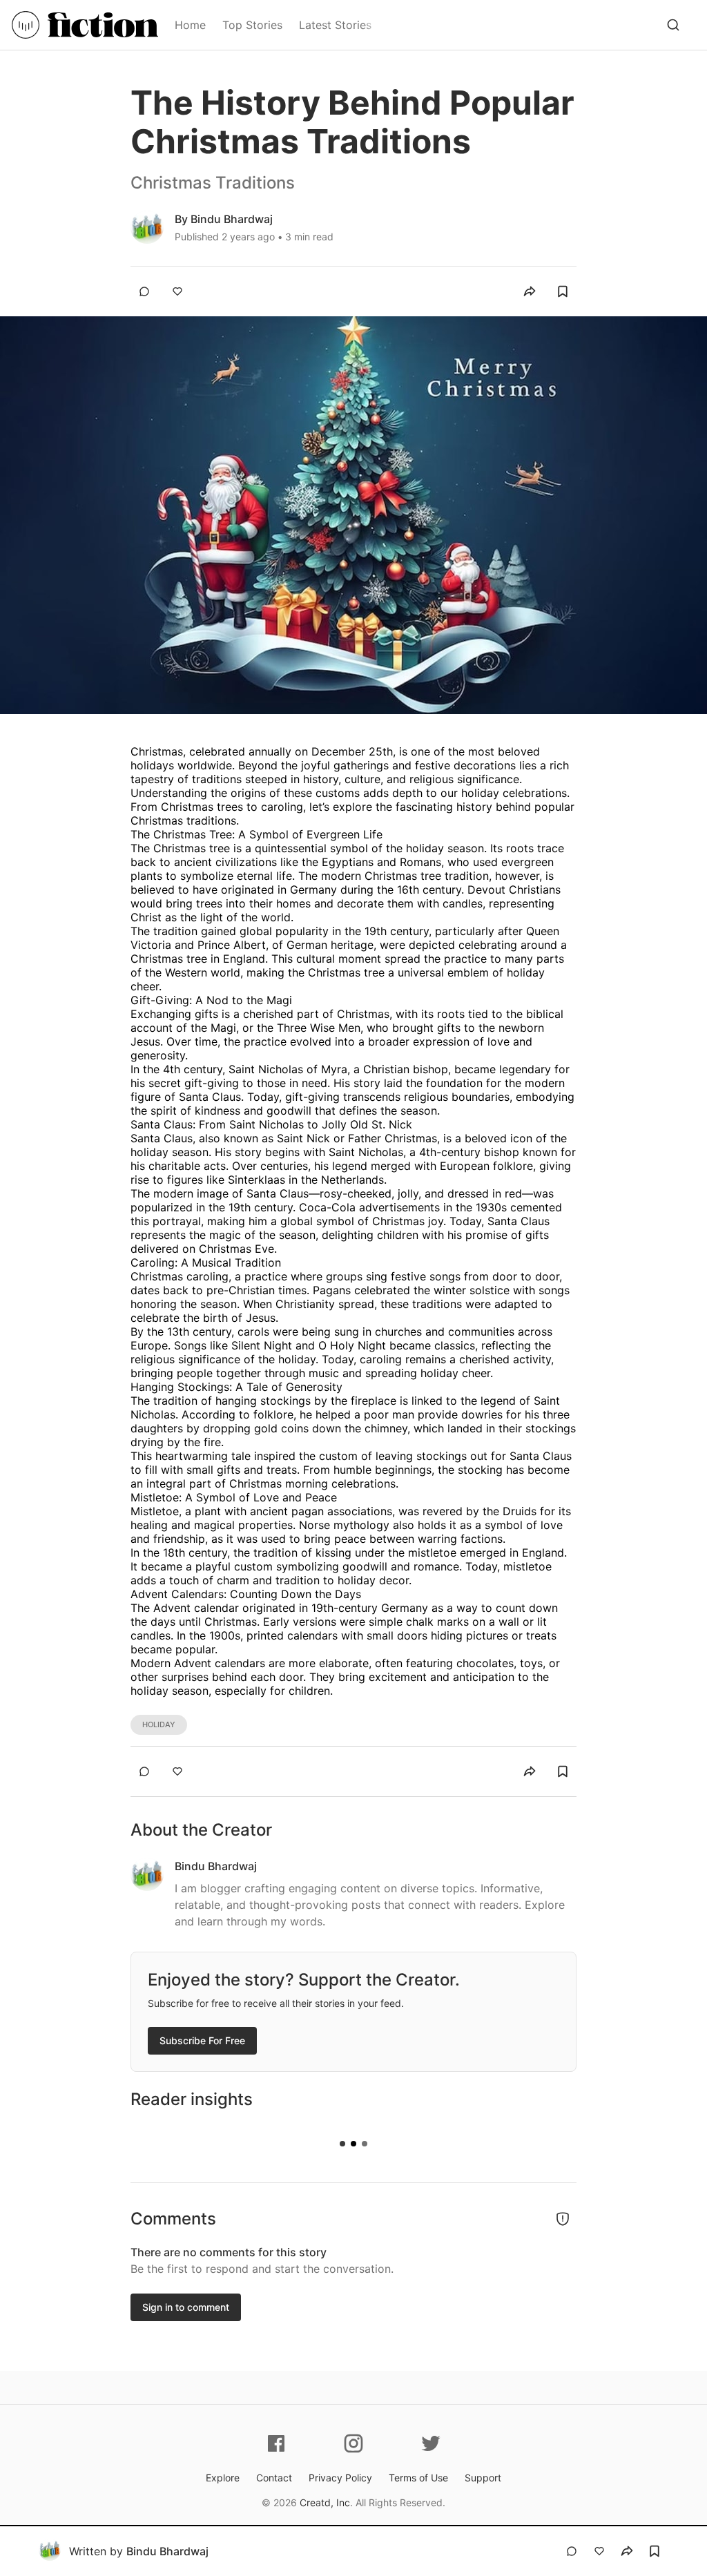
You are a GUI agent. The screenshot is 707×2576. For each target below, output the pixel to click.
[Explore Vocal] (673, 25)
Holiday (159, 1724)
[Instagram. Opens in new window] (353, 2443)
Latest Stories (335, 25)
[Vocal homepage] (26, 25)
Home (190, 25)
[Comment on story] (144, 291)
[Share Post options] (530, 291)
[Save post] (563, 291)
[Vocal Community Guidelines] (563, 2219)
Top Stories (252, 25)
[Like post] (177, 291)
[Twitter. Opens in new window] (431, 2443)
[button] (530, 291)
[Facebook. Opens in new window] (276, 2443)
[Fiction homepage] (103, 25)
